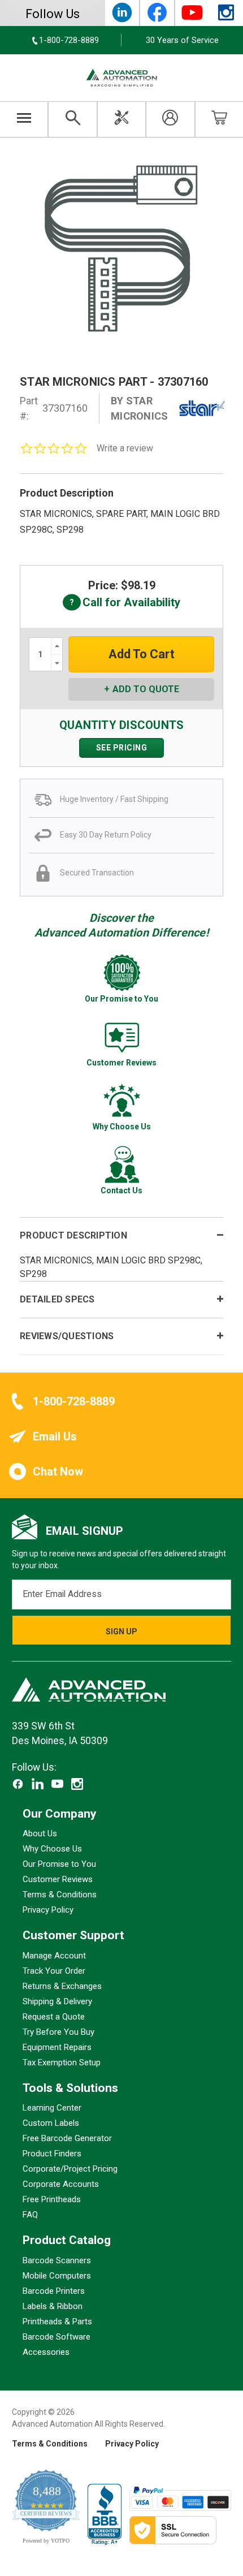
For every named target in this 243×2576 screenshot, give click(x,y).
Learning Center (52, 2108)
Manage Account (54, 1956)
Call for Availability (121, 603)
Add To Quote (146, 689)
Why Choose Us (52, 1849)
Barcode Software (57, 2337)
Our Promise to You (59, 1865)
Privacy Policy (48, 1910)
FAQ (30, 2215)
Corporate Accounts (61, 2185)
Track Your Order (54, 1971)
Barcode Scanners (57, 2260)
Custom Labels (51, 2124)
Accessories (46, 2352)
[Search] (72, 119)
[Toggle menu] (24, 119)
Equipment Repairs (57, 2047)
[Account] (170, 119)
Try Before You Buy (58, 2032)
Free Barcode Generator (67, 2139)
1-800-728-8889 (74, 1401)
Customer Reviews (58, 1880)
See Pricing (122, 748)
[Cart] (219, 119)
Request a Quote (54, 2017)
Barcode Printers (54, 2291)
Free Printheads (52, 2200)
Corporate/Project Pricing (70, 2169)
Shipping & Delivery (57, 2001)
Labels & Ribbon (53, 2306)
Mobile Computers (57, 2276)
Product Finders (52, 2154)
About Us (40, 1834)
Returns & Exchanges (62, 1986)
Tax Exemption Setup (62, 2062)
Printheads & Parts (57, 2322)
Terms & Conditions (60, 1895)
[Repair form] (121, 119)
